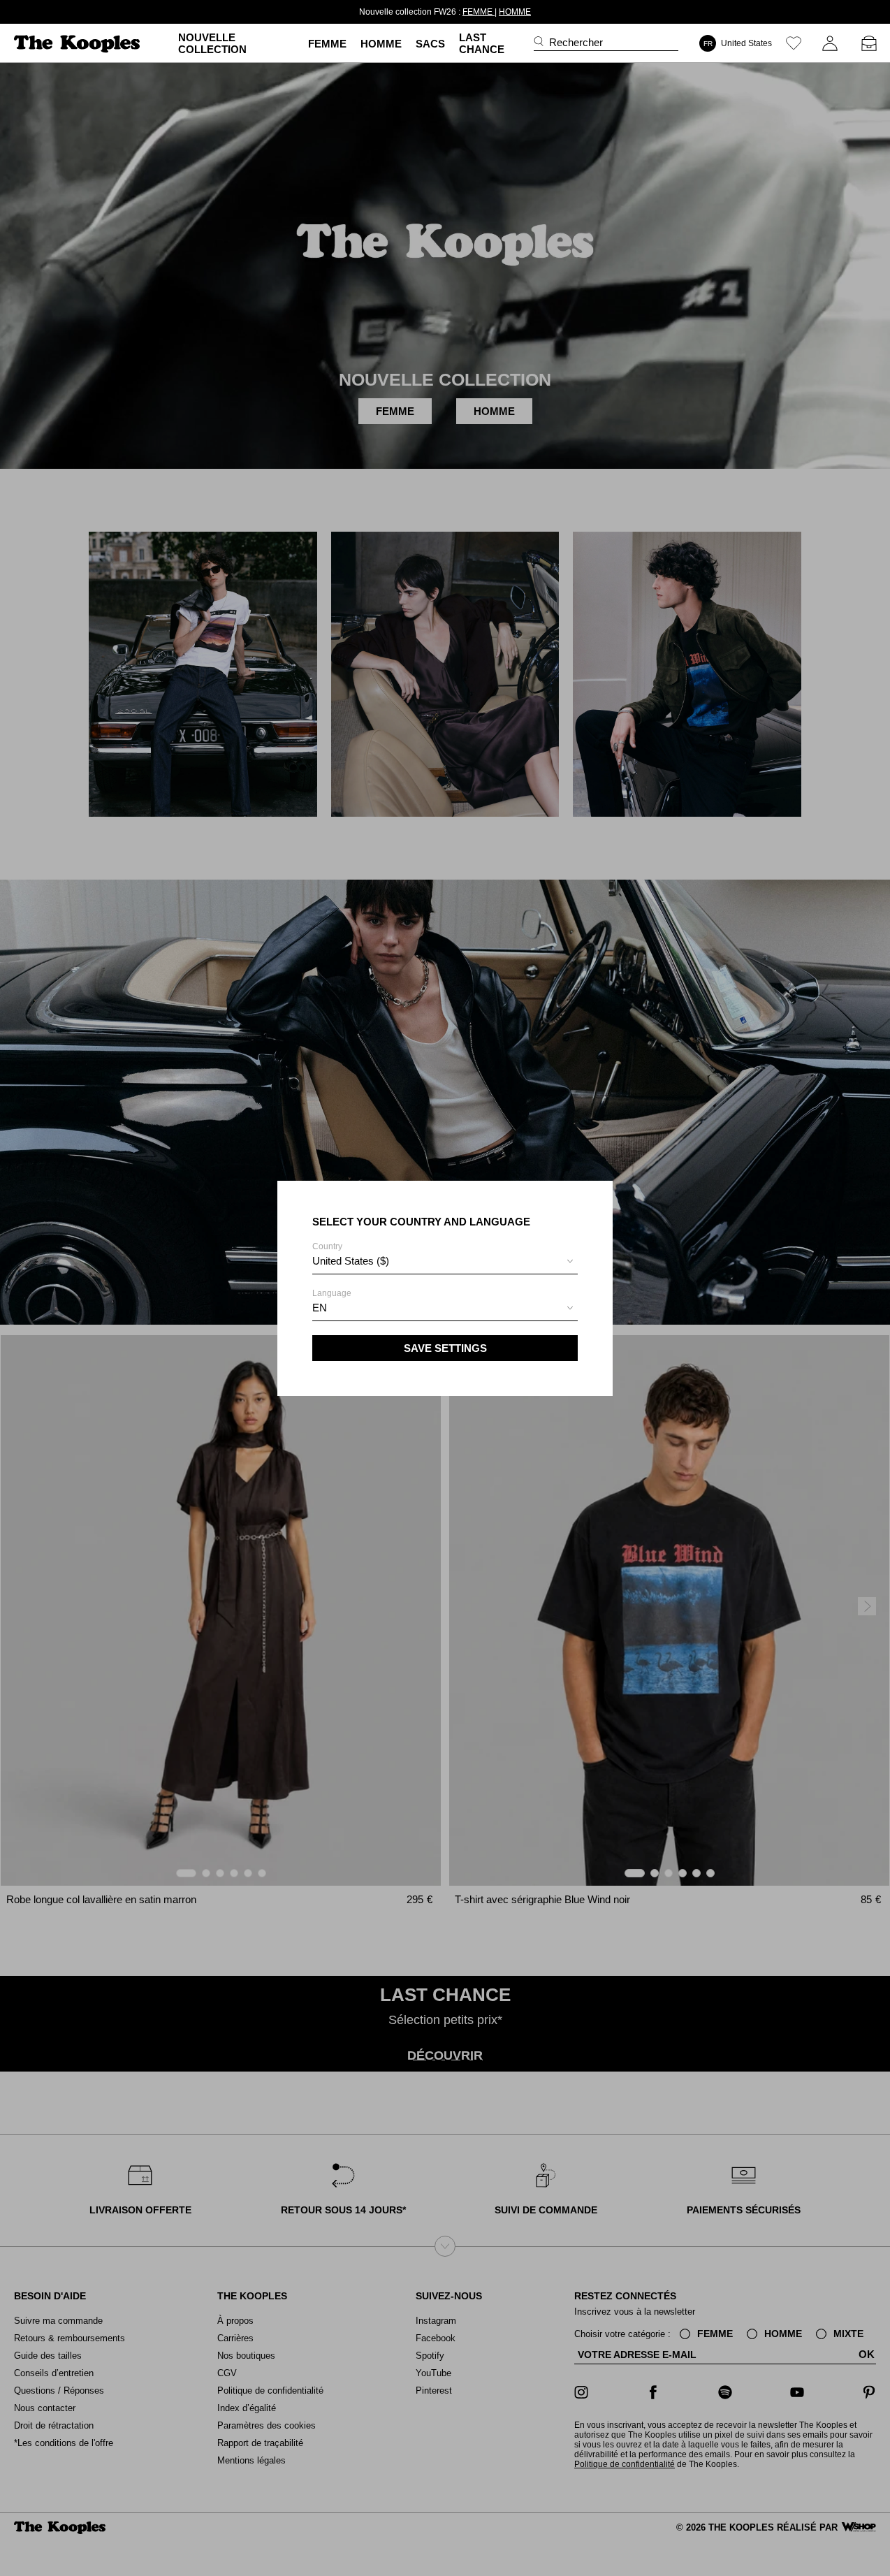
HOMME (490, 12)
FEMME (454, 12)
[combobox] (445, 1263)
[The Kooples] (79, 44)
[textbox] (445, 1261)
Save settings (445, 1348)
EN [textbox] (320, 1308)
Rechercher (576, 42)
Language (332, 1301)
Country (351, 1254)
